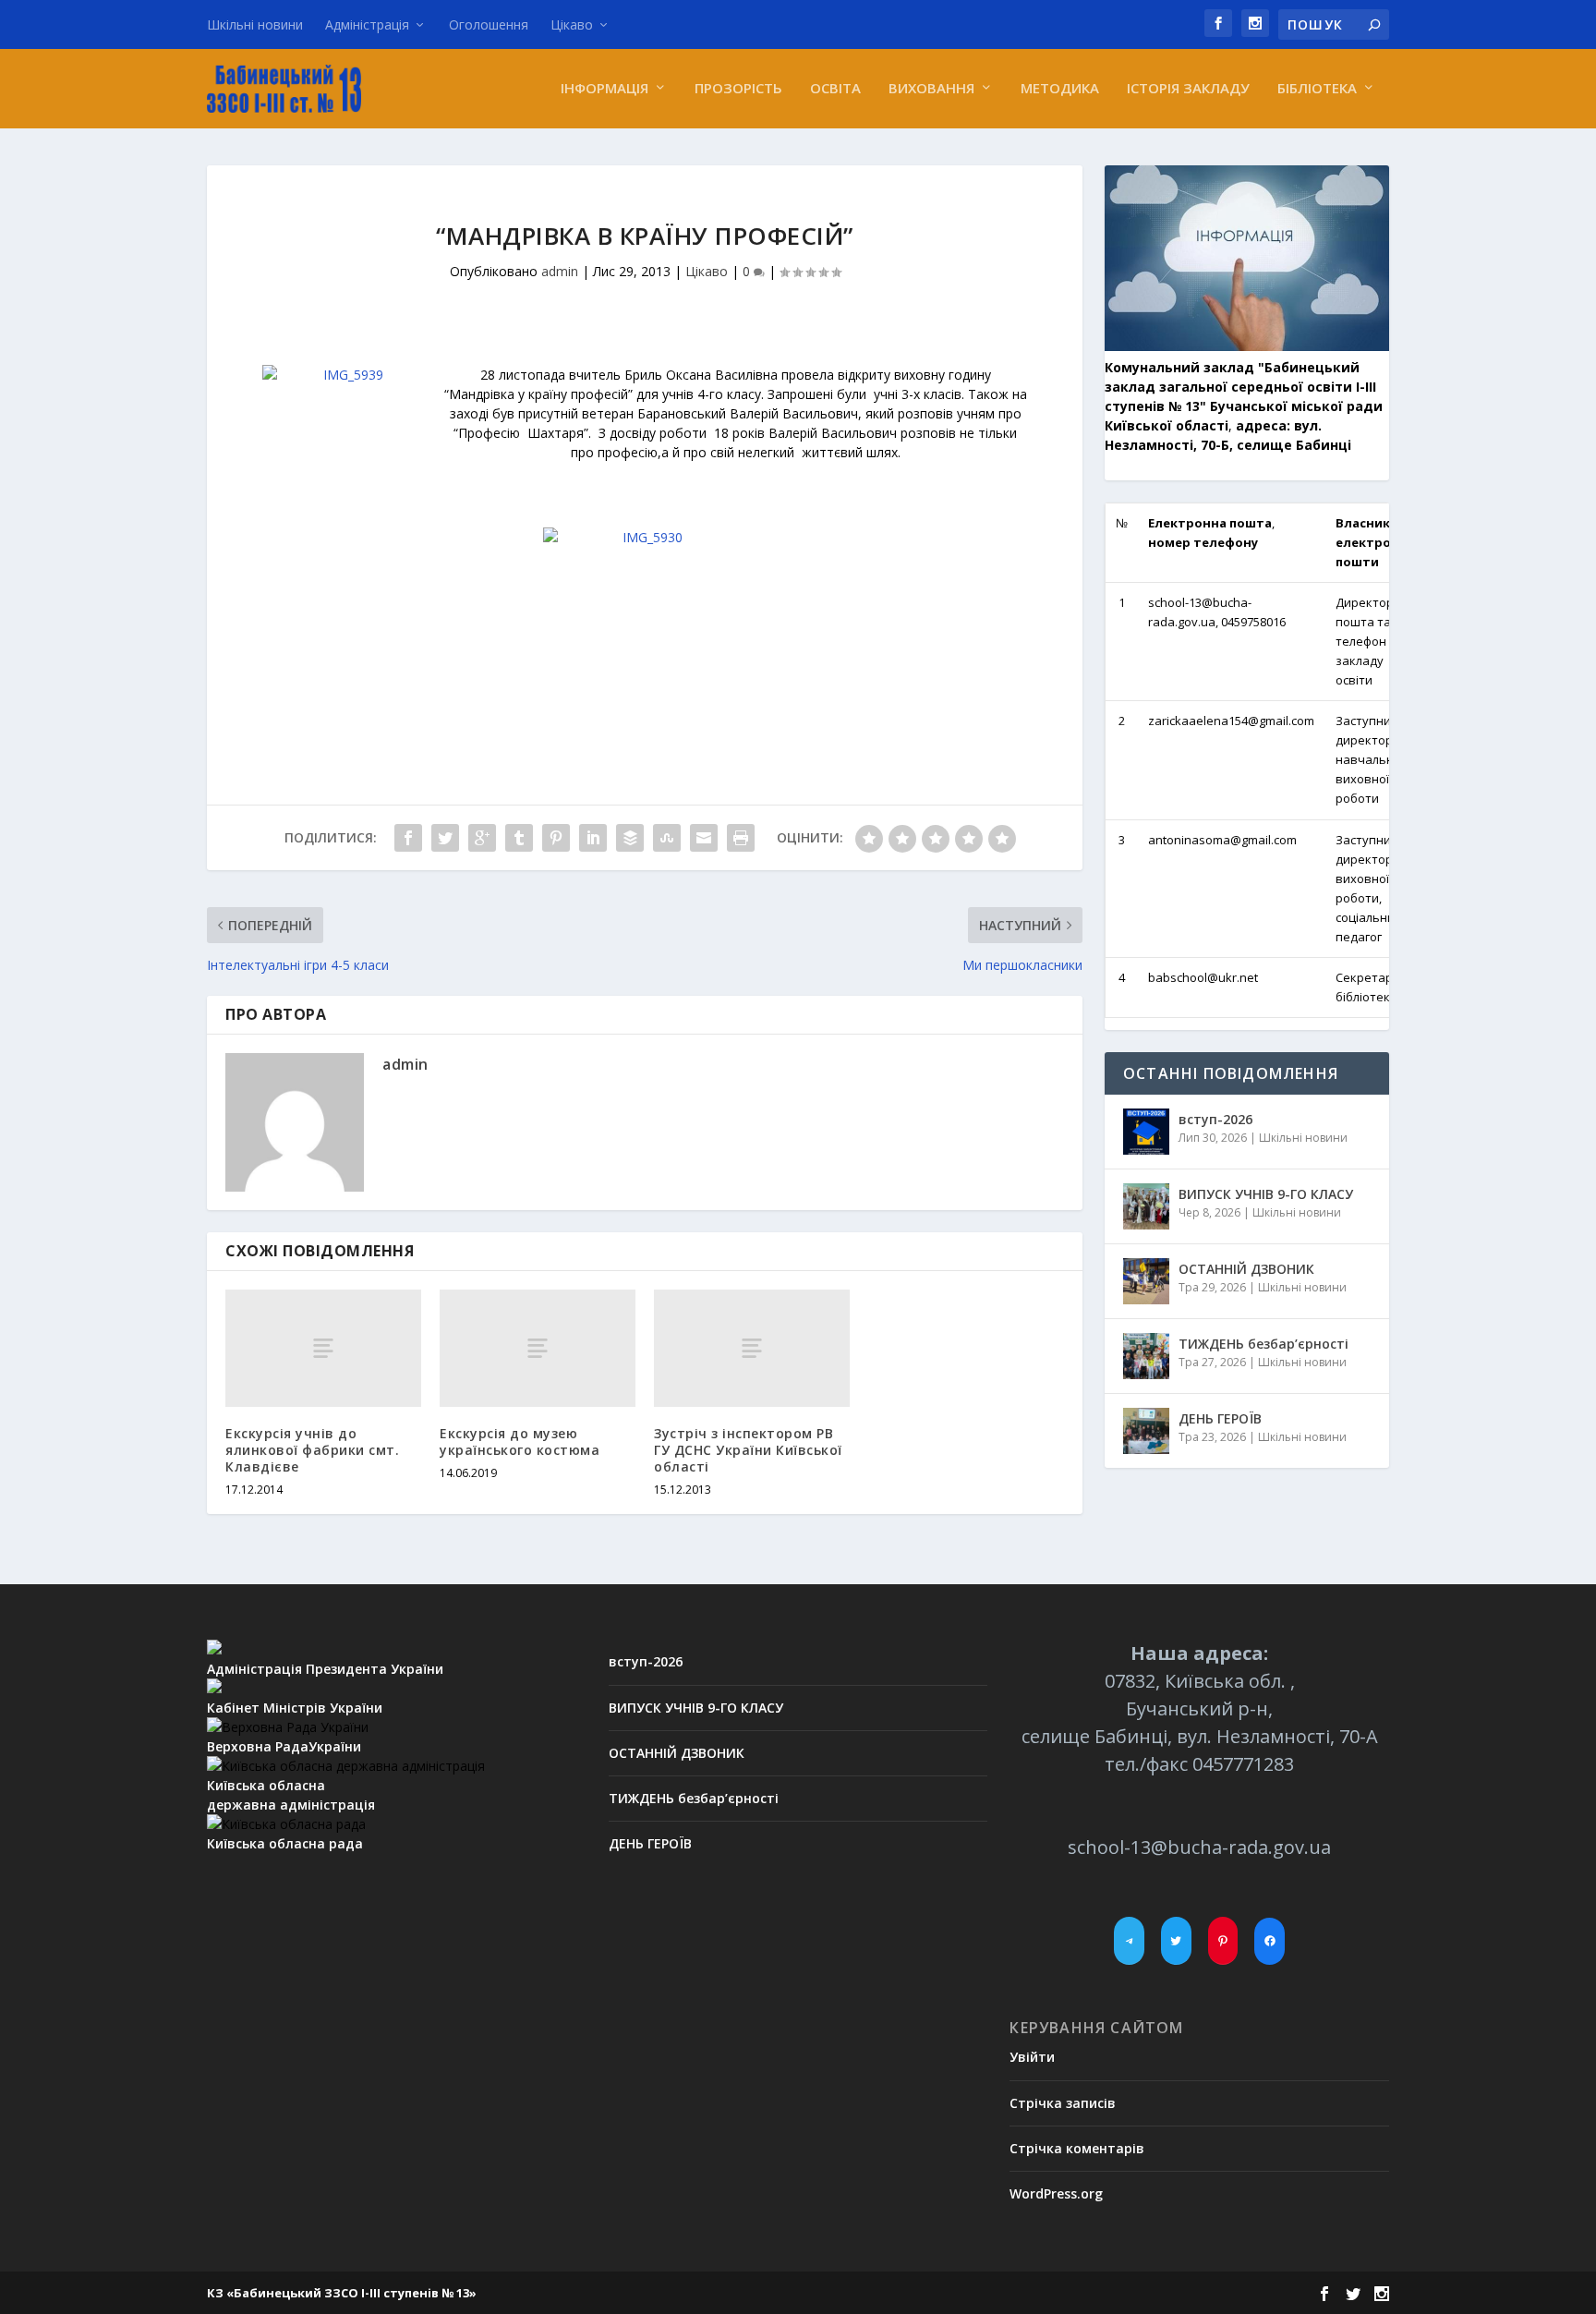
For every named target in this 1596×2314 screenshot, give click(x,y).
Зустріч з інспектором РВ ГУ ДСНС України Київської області (748, 1450)
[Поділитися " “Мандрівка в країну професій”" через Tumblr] (519, 838)
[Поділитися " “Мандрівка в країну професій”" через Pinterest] (556, 838)
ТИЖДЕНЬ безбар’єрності (1263, 1344)
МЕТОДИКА (1060, 89)
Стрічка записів (1063, 2103)
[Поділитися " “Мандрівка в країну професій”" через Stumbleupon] (667, 838)
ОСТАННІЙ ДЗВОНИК (1246, 1269)
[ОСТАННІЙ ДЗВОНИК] (1146, 1281)
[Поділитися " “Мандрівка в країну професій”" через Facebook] (408, 838)
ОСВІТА (835, 89)
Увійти (1032, 2057)
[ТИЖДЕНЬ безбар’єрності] (1146, 1356)
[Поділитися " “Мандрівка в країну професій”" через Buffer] (630, 838)
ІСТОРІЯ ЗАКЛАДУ (1188, 89)
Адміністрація (367, 24)
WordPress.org (1056, 2193)
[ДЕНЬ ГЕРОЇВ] (1146, 1431)
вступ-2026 (1215, 1119)
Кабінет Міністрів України (295, 1708)
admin (560, 271)
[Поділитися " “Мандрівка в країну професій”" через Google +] (482, 838)
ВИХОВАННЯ (931, 89)
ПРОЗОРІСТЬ (738, 89)
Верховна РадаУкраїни (284, 1746)
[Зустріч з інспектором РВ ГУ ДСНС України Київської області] (752, 1348)
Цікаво (572, 24)
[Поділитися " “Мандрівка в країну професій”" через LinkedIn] (593, 838)
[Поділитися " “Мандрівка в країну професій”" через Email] (704, 838)
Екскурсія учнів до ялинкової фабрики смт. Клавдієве (312, 1450)
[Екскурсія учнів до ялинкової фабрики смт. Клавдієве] (323, 1348)
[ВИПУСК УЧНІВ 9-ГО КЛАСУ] (1146, 1206)
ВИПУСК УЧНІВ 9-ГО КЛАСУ (1266, 1194)
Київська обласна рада (285, 1843)
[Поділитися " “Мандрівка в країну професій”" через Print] (741, 838)
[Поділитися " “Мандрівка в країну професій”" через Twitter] (445, 838)
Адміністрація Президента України (325, 1669)
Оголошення (489, 24)
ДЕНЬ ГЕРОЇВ (1220, 1418)
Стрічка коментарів (1077, 2148)
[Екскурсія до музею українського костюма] (538, 1348)
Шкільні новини (255, 24)
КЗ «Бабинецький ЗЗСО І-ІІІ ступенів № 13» (342, 2293)
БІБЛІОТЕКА (1317, 89)
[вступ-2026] (1146, 1132)
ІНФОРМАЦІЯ (605, 89)
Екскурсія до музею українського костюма (520, 1442)
